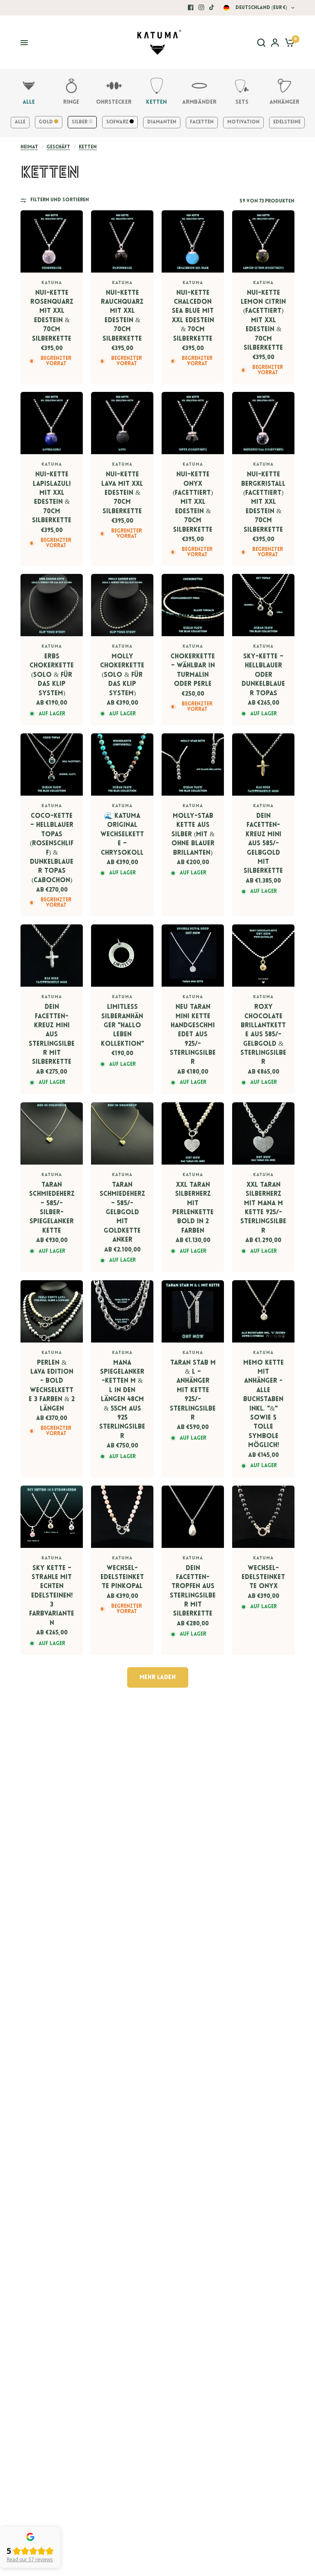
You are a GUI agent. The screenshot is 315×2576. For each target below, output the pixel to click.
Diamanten (162, 122)
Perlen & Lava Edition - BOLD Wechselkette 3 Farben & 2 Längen (52, 1386)
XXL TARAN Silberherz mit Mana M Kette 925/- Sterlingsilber (263, 1208)
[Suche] (261, 43)
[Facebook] (191, 7)
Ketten (156, 102)
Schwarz (118, 122)
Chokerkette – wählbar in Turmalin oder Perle (193, 670)
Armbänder (199, 102)
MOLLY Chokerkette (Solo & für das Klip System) (122, 675)
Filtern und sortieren (60, 200)
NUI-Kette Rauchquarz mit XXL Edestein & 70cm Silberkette (122, 316)
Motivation (243, 122)
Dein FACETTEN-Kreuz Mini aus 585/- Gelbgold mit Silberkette (263, 844)
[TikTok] (212, 7)
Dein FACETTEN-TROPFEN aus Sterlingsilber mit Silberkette (193, 1591)
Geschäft (58, 147)
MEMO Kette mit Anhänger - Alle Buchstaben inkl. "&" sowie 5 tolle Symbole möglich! (264, 1404)
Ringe (71, 102)
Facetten (202, 122)
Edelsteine (287, 122)
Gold (47, 122)
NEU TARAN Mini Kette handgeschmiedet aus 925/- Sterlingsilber (193, 1035)
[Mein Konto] (275, 43)
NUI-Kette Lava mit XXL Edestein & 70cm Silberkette (122, 493)
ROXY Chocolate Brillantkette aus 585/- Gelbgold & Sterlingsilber (263, 1035)
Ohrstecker (114, 102)
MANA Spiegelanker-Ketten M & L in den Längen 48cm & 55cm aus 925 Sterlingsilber (122, 1400)
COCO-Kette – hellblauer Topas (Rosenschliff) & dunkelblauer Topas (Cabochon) (52, 848)
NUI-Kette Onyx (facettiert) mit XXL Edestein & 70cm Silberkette (193, 502)
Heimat (29, 147)
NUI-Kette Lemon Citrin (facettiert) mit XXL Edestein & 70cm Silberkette (263, 321)
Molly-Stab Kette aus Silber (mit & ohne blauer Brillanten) (193, 835)
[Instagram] (201, 7)
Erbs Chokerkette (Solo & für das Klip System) (52, 675)
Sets (242, 102)
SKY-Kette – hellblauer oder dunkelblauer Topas (263, 675)
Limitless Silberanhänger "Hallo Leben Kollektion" (122, 1026)
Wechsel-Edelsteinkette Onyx (263, 1578)
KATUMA (52, 283)
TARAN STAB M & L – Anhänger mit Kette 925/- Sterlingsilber (193, 1390)
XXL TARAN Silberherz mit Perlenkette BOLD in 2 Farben (193, 1208)
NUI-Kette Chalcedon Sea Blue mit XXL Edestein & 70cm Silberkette (193, 316)
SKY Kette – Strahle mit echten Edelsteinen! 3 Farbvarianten (52, 1596)
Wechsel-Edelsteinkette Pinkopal (122, 1578)
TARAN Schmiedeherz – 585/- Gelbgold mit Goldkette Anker (122, 1213)
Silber (80, 122)
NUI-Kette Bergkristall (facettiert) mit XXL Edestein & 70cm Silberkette (263, 502)
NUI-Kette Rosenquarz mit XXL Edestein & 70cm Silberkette (52, 316)
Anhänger (284, 102)
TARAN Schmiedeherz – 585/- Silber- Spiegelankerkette (52, 1208)
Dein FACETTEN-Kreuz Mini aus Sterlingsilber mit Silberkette (52, 1035)
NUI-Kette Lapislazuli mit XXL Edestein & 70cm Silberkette (52, 498)
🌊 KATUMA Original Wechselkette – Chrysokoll (122, 835)
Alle (29, 102)
